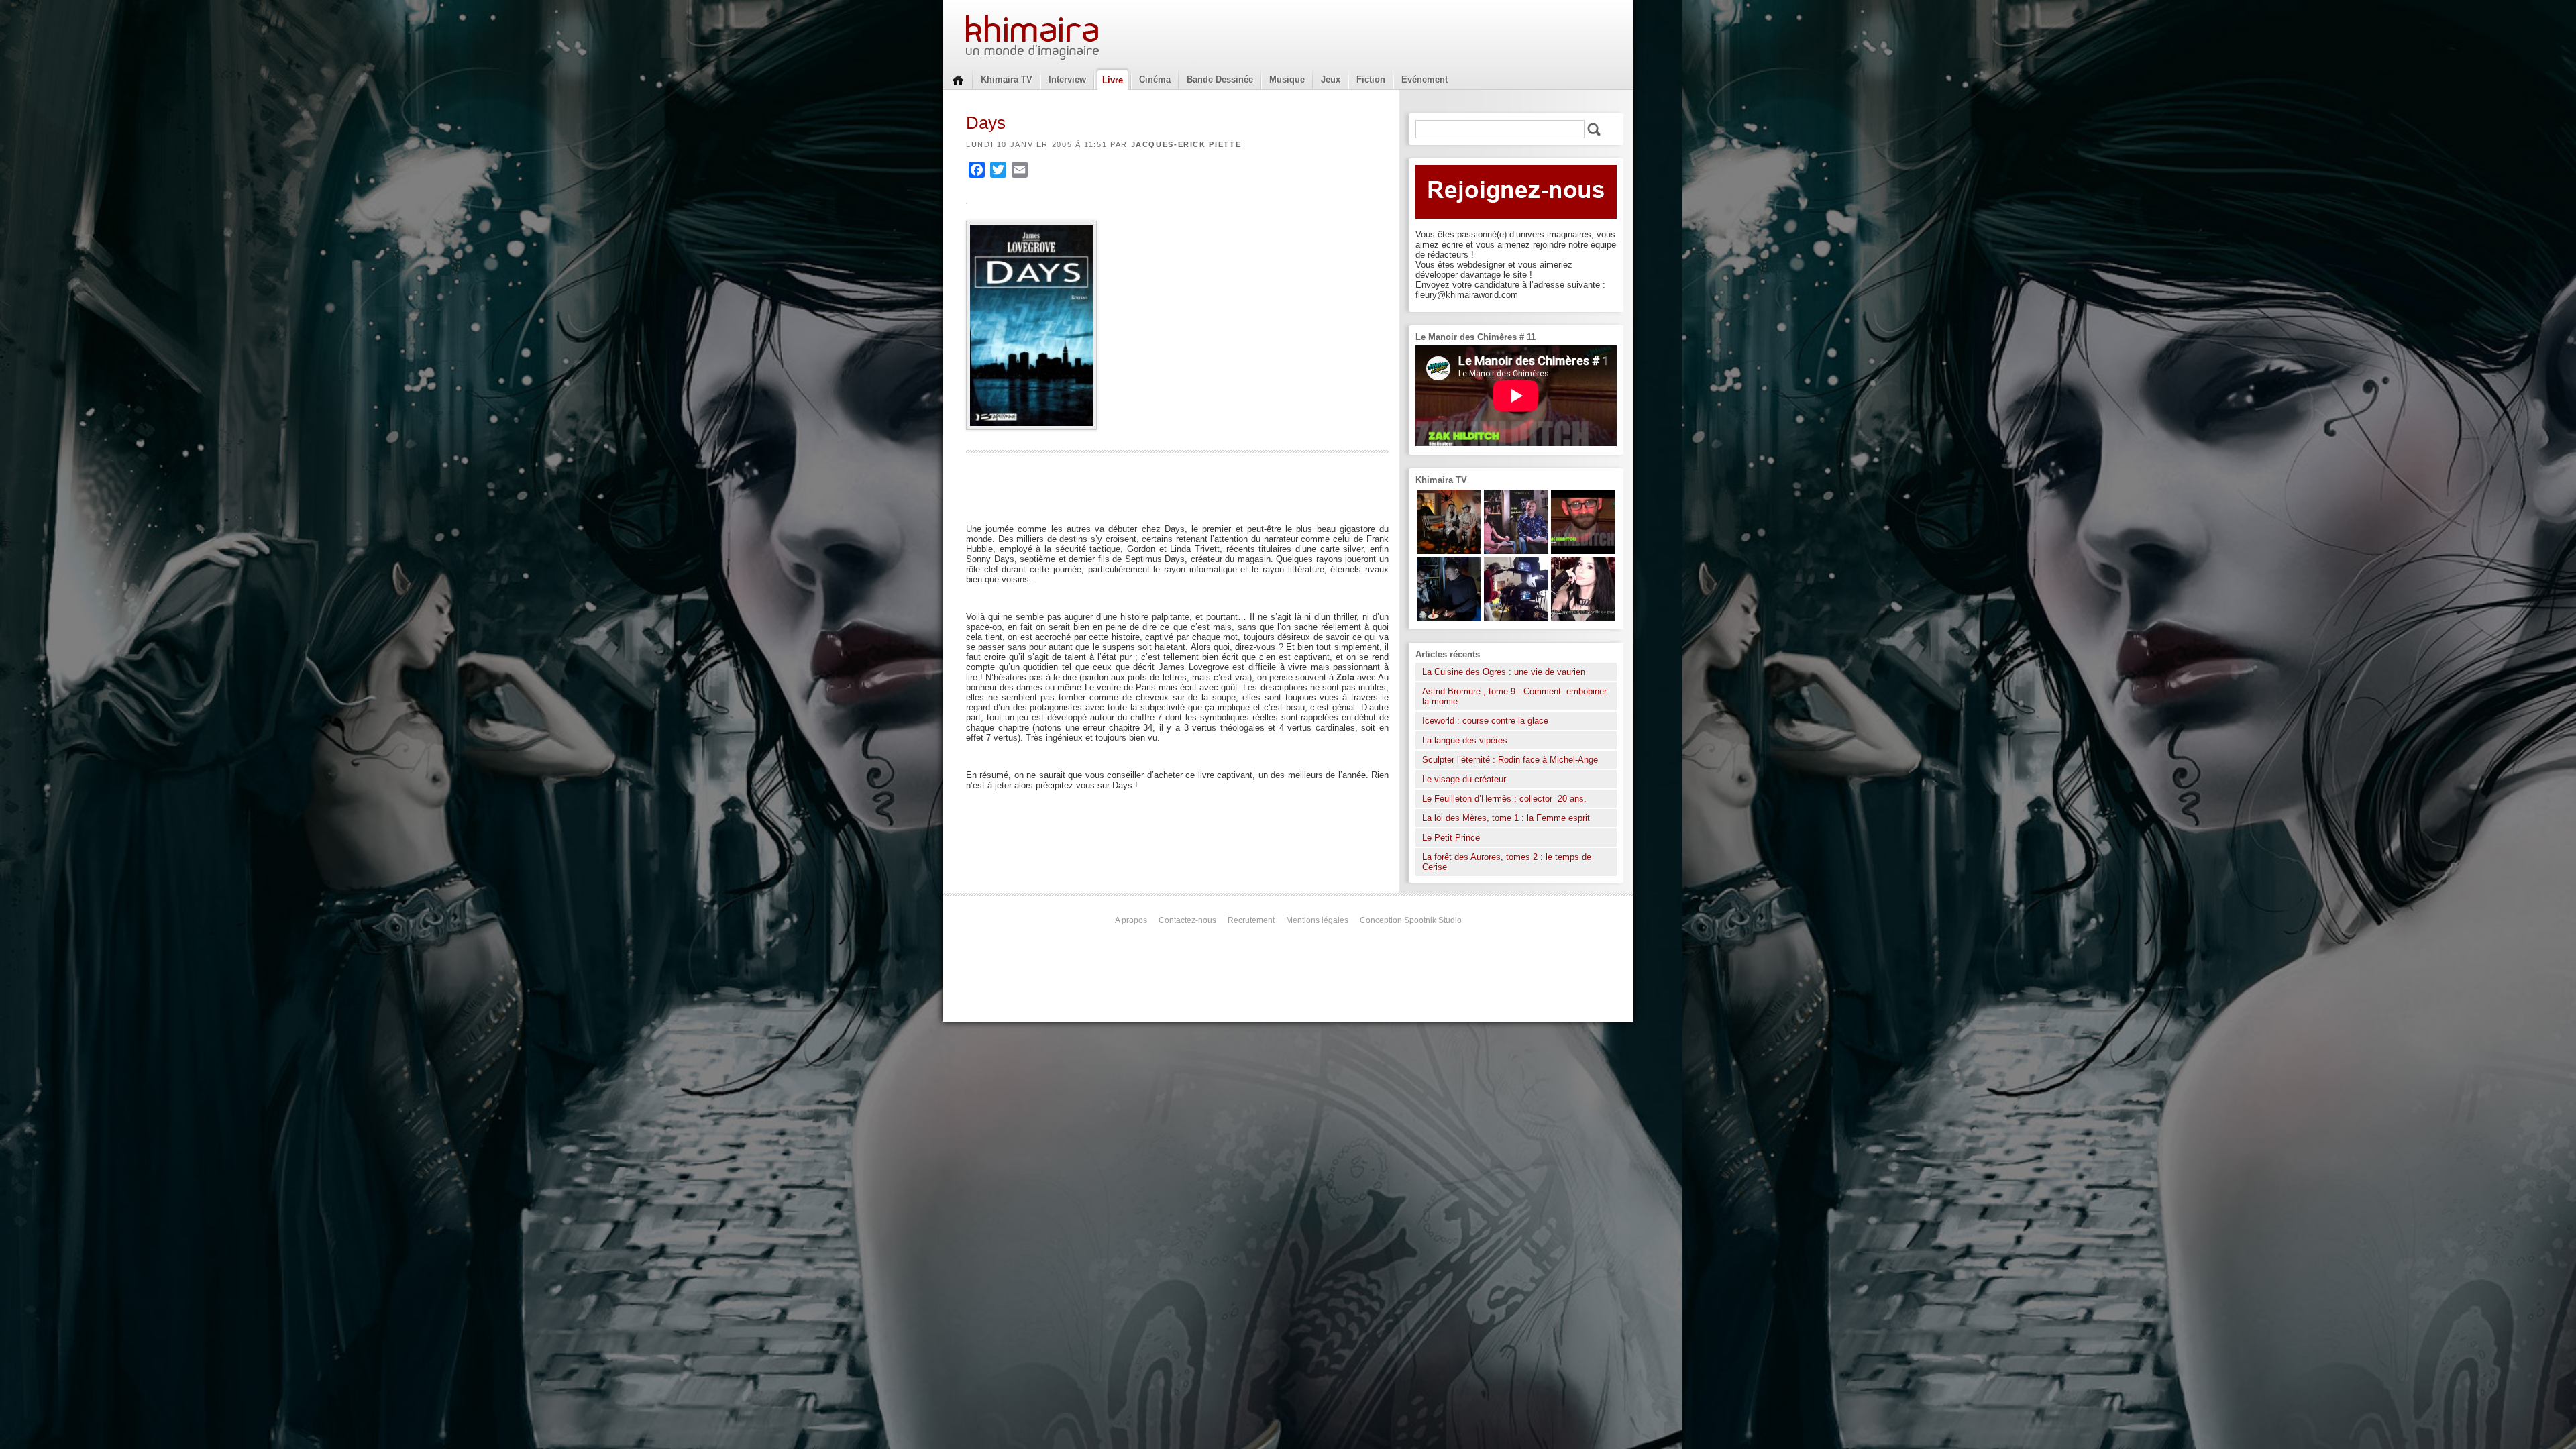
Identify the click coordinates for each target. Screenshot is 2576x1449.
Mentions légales (1317, 920)
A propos (1131, 920)
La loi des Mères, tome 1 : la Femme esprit (1506, 818)
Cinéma (1155, 79)
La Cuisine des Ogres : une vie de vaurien (1504, 672)
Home (958, 79)
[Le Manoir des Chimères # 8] (1583, 618)
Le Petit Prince (1451, 838)
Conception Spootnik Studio (1411, 920)
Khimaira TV (1007, 79)
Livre (1113, 80)
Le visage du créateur (1464, 779)
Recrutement (1251, 920)
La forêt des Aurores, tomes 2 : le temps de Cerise (1507, 862)
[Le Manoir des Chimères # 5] (1449, 618)
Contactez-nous (1187, 920)
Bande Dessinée (1220, 79)
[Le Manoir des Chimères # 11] (1583, 551)
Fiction (1371, 79)
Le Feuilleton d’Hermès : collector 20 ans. (1506, 799)
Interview (1067, 79)
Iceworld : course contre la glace (1485, 721)
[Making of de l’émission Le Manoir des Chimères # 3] (1516, 618)
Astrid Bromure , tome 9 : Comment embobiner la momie (1514, 696)
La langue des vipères (1465, 740)
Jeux (1331, 79)
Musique (1287, 79)
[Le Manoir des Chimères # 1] (1516, 551)
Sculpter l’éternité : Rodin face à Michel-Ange (1510, 760)
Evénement (1425, 79)
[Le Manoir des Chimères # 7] (1449, 551)
